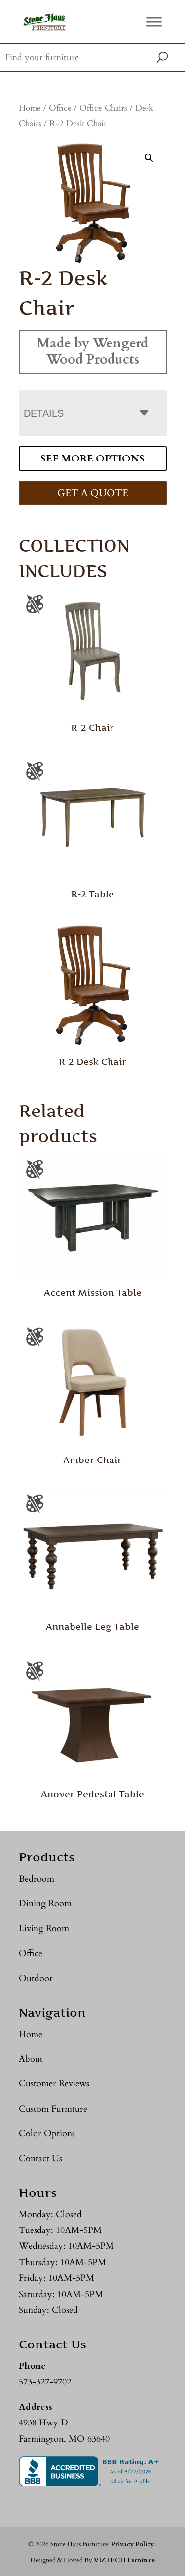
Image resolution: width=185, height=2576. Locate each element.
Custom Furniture (53, 2109)
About (31, 2059)
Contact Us (40, 2159)
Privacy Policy (132, 2544)
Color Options (47, 2134)
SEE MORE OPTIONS (92, 458)
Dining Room (45, 1903)
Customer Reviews (54, 2084)
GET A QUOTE (93, 493)
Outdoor (36, 1979)
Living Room (44, 1929)
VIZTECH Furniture (124, 2560)
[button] (149, 158)
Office (60, 108)
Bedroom (37, 1879)
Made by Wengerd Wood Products (92, 351)
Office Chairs (103, 108)
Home (30, 108)
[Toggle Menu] (154, 21)
